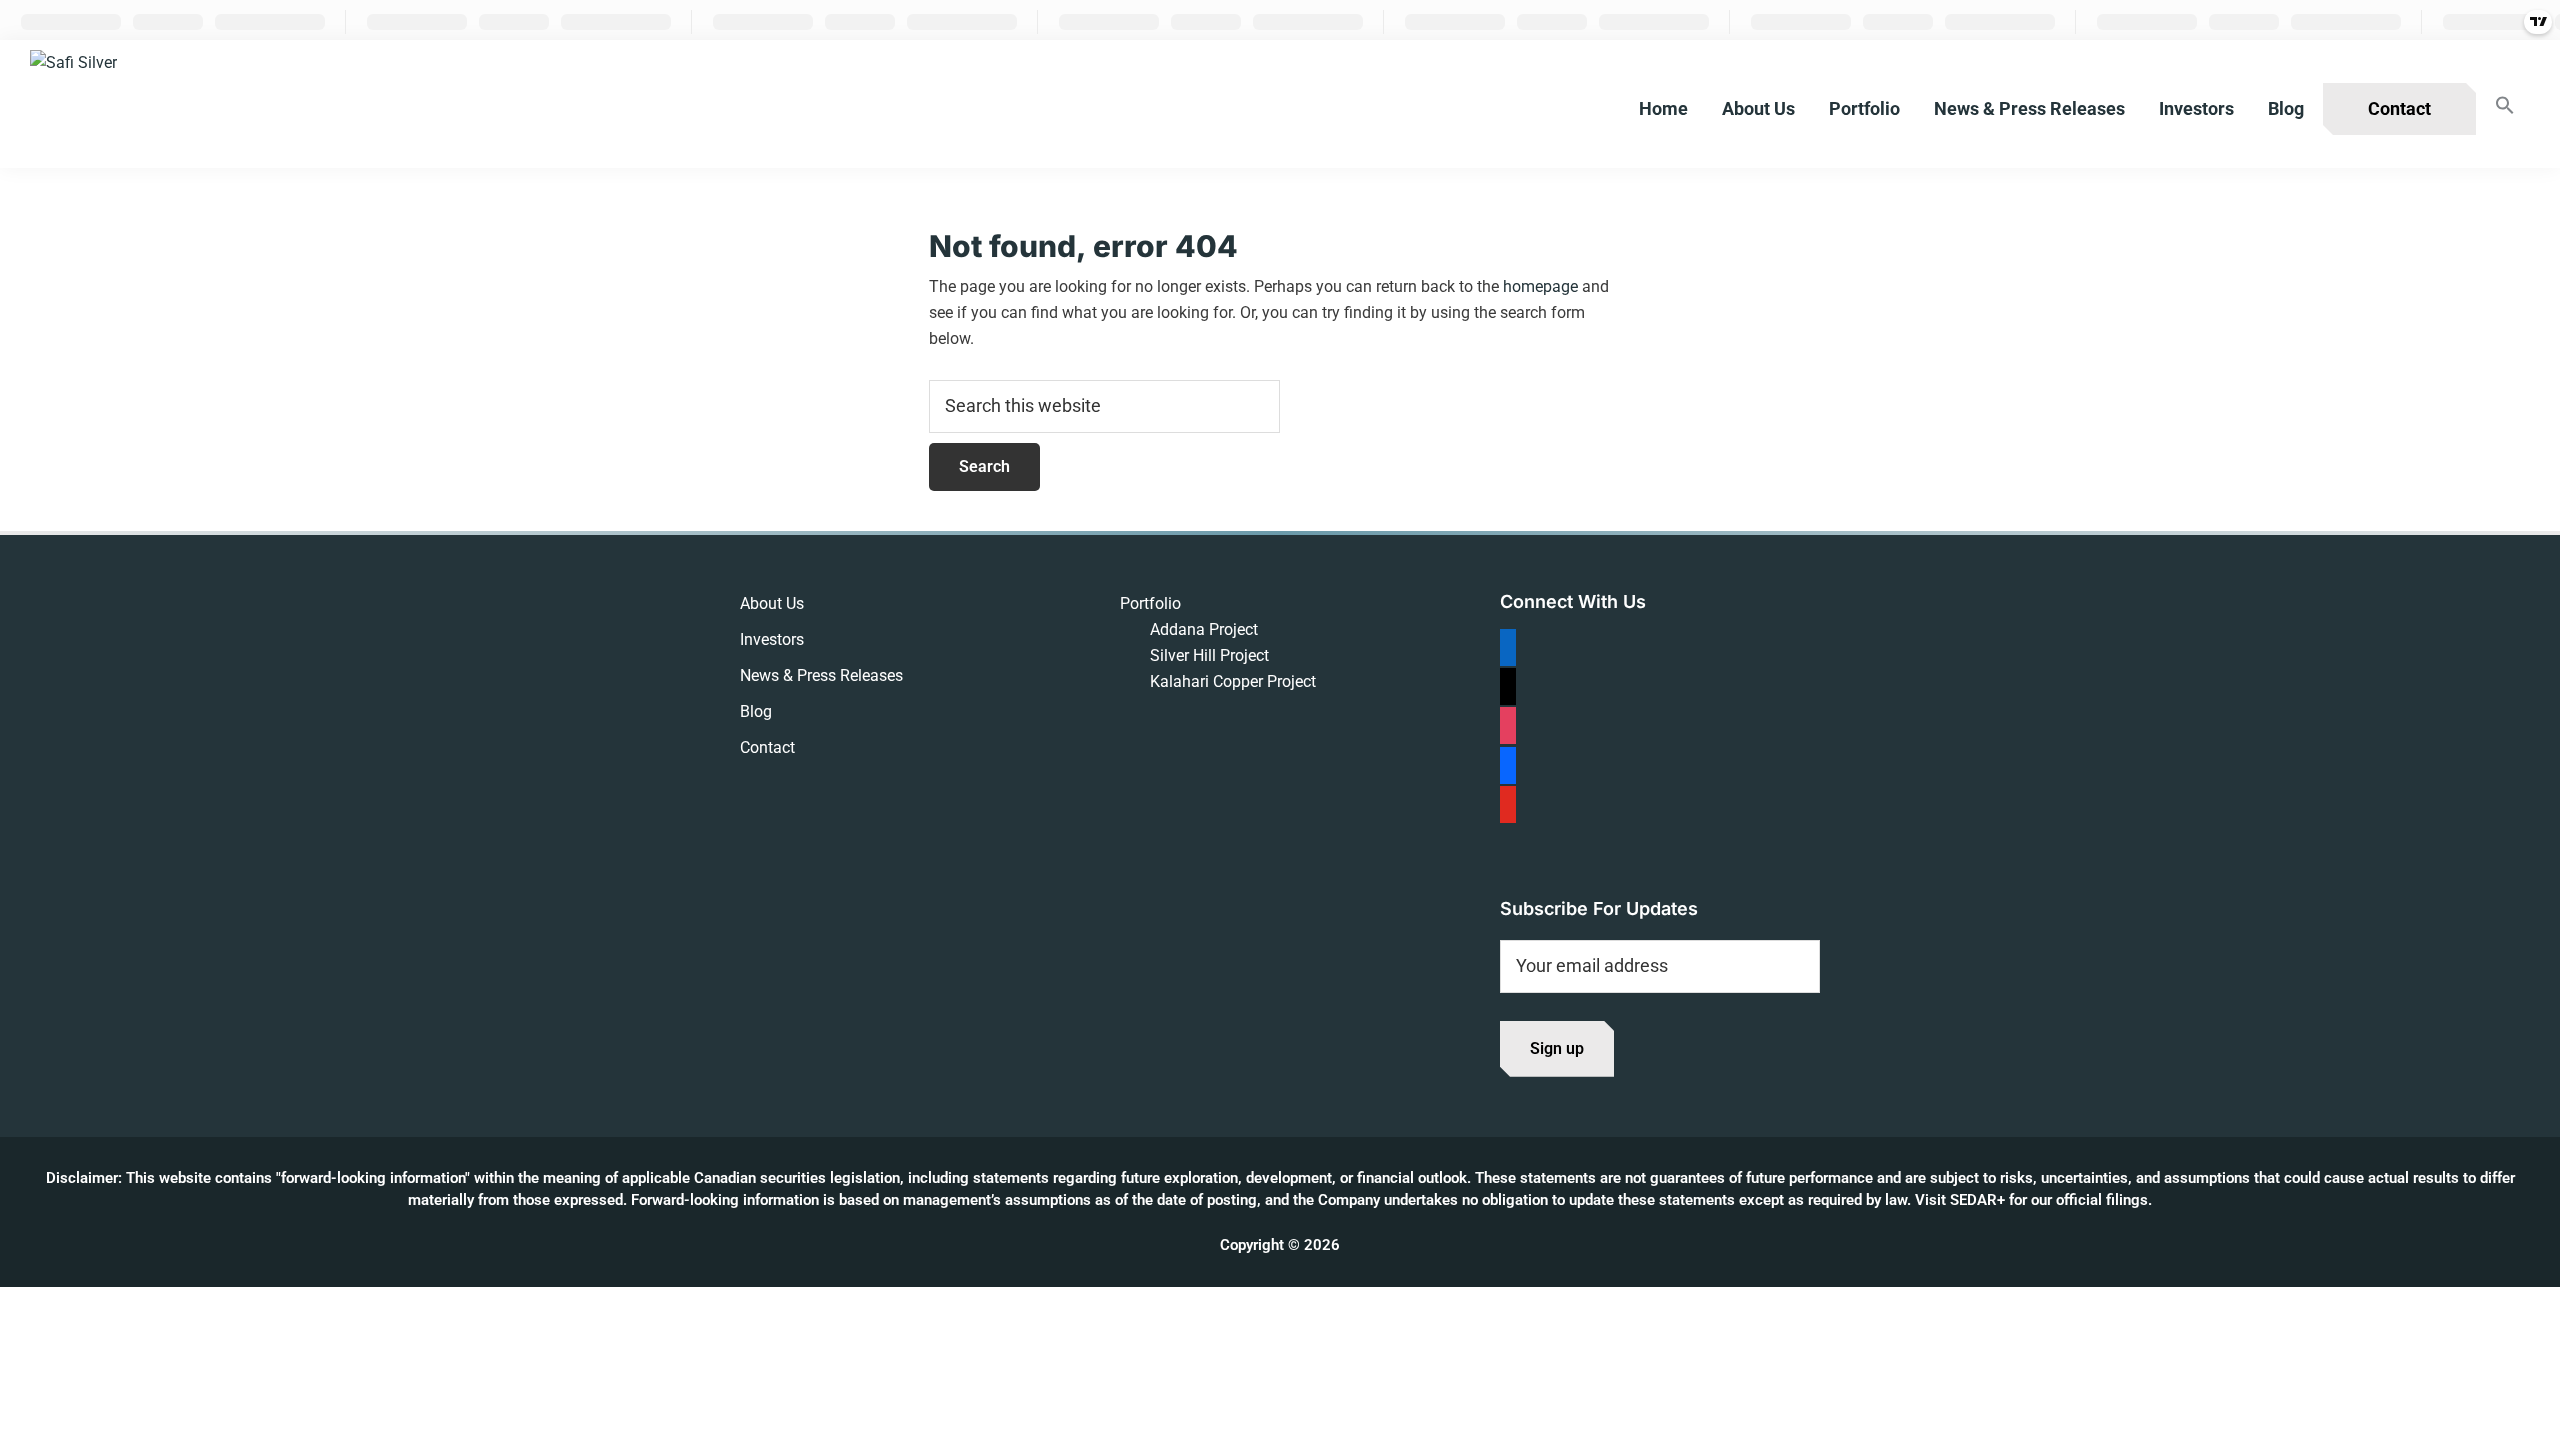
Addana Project (1204, 629)
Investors (772, 639)
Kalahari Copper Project (1233, 681)
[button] (2505, 106)
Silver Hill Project (1209, 655)
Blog (756, 711)
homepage (1540, 286)
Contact (767, 747)
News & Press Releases (821, 675)
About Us (772, 603)
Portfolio (1150, 603)
